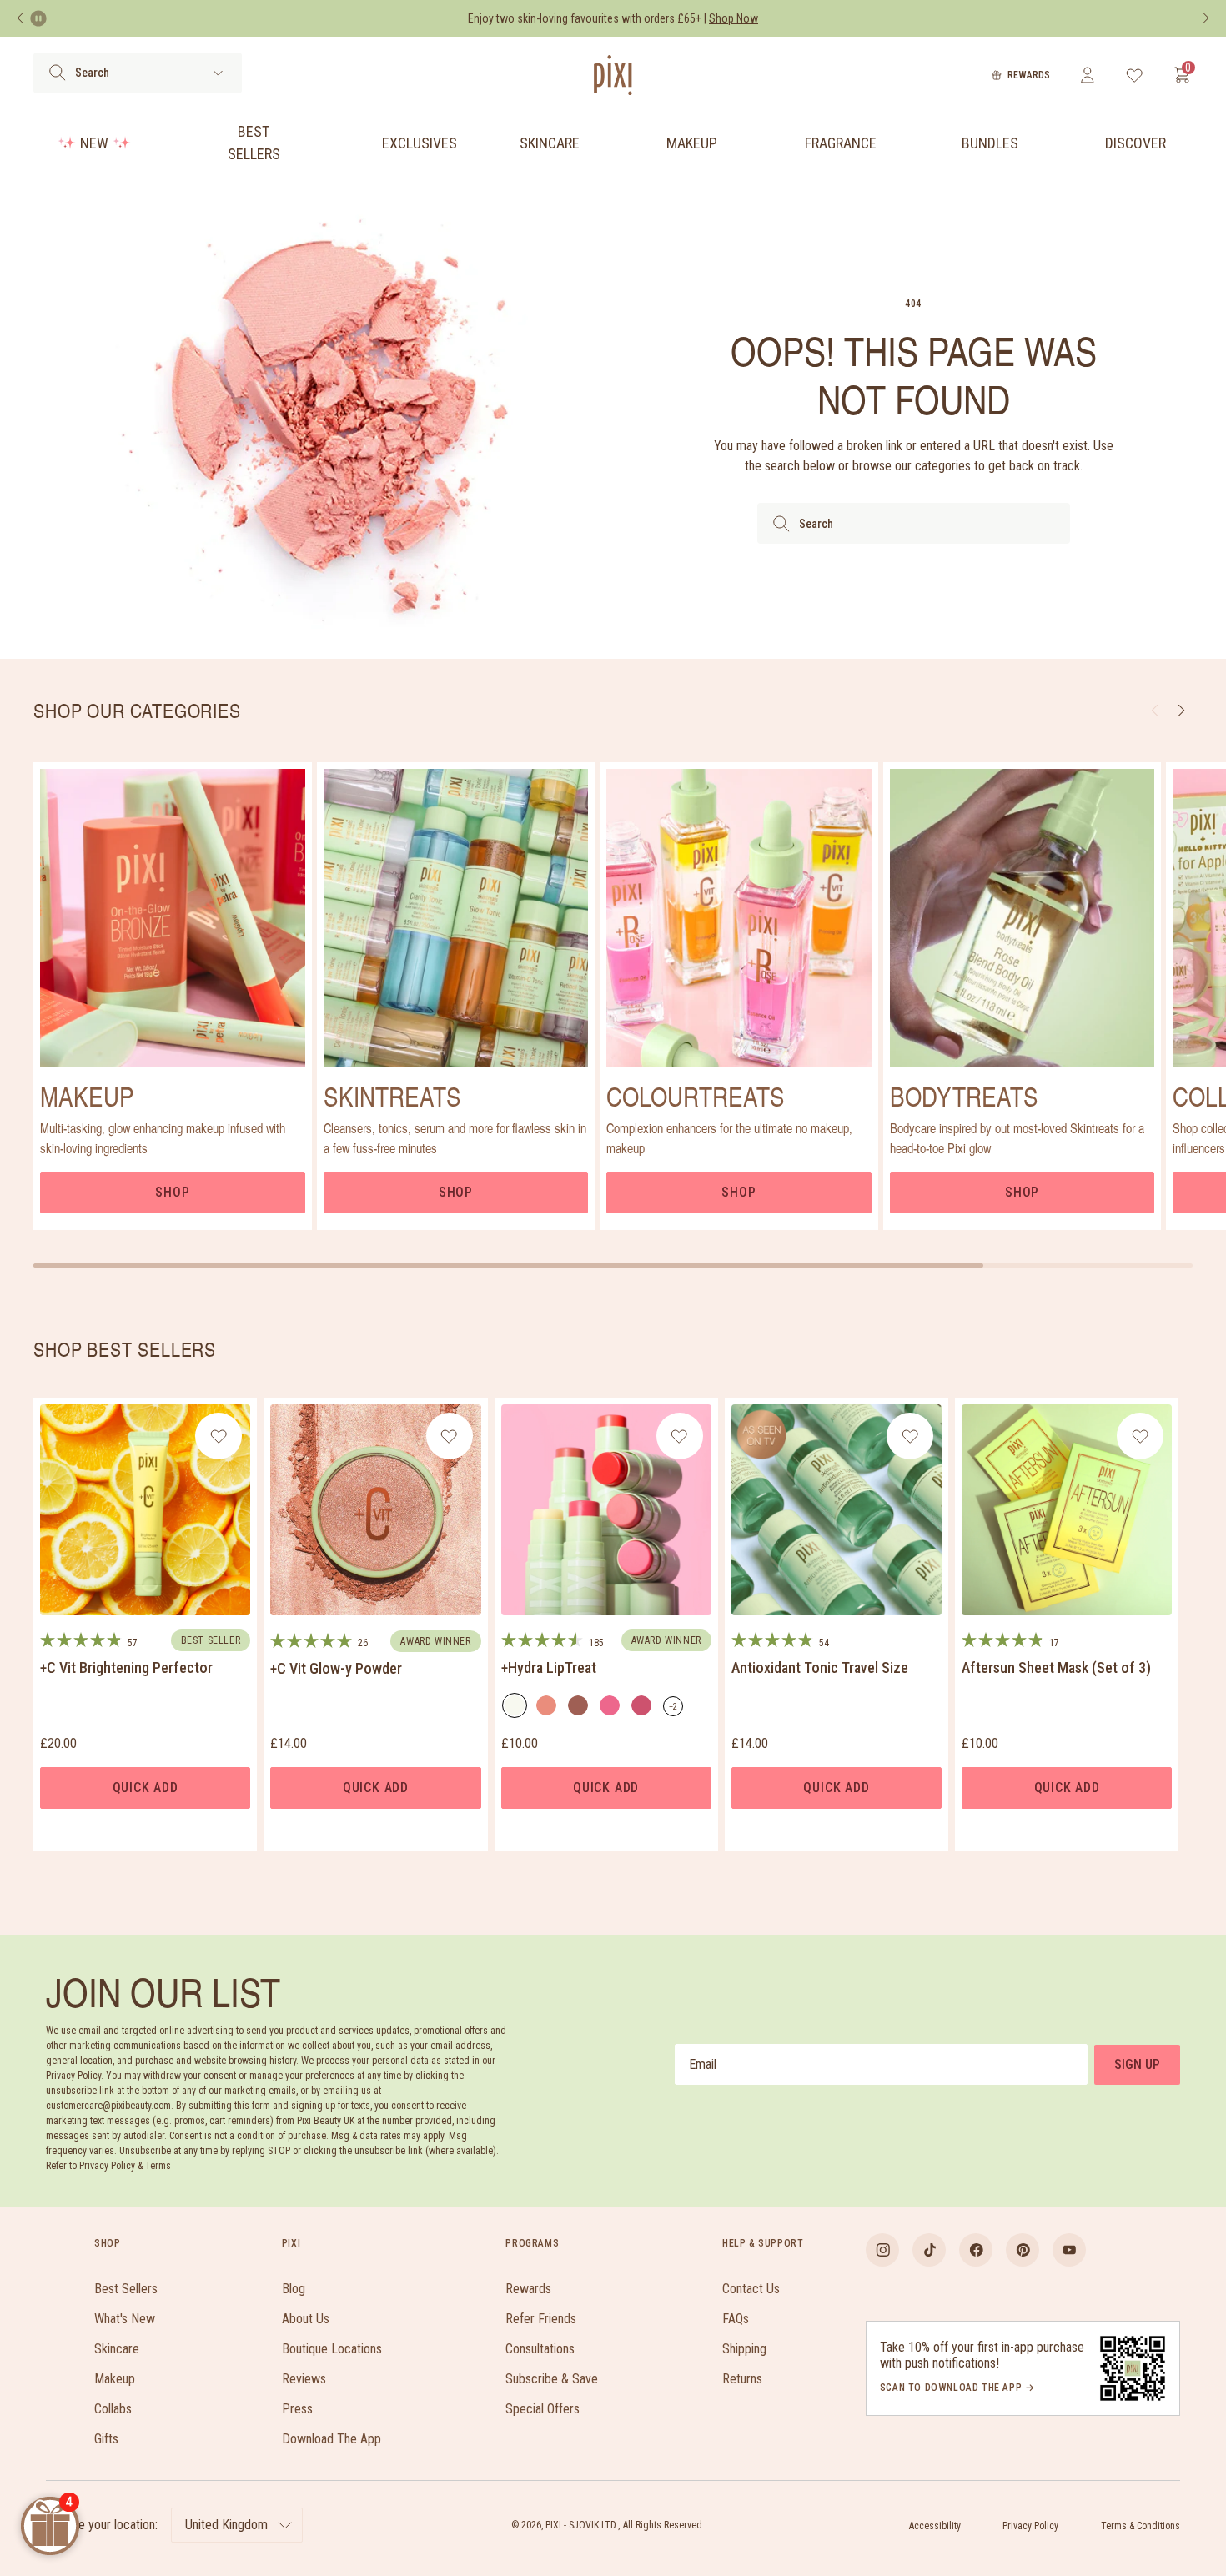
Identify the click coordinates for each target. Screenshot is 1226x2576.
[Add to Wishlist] (219, 1436)
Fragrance (841, 143)
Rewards (1029, 75)
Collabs (113, 2409)
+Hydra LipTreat (549, 1667)
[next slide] (1181, 711)
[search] (57, 73)
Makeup (692, 143)
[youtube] (1069, 2250)
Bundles (990, 143)
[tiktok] (929, 2250)
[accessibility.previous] (20, 18)
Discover (1136, 143)
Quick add (146, 1788)
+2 (676, 1709)
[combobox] (914, 523)
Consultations (540, 2349)
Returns (742, 2379)
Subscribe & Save (552, 2379)
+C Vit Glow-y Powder (336, 1668)
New (94, 143)
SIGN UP (1137, 2064)
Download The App (332, 2439)
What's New (125, 2319)
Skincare (550, 143)
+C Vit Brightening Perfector (126, 1667)
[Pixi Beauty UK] (613, 75)
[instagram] (882, 2250)
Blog (294, 2289)
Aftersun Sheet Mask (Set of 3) (1056, 1667)
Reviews (304, 2379)
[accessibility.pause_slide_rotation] (38, 18)
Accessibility (935, 2526)
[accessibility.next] (1206, 18)
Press (297, 2409)
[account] (1087, 75)
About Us (306, 2319)
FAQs (736, 2319)
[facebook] (976, 2250)
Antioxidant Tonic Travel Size (820, 1667)
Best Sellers (254, 143)
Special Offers (543, 2409)
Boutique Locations (332, 2349)
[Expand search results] (218, 73)
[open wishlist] (1135, 75)
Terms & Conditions (1141, 2526)
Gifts (106, 2439)
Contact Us (751, 2289)
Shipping (744, 2349)
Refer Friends (541, 2319)
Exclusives (420, 143)
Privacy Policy (1030, 2526)
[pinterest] (1023, 2250)
